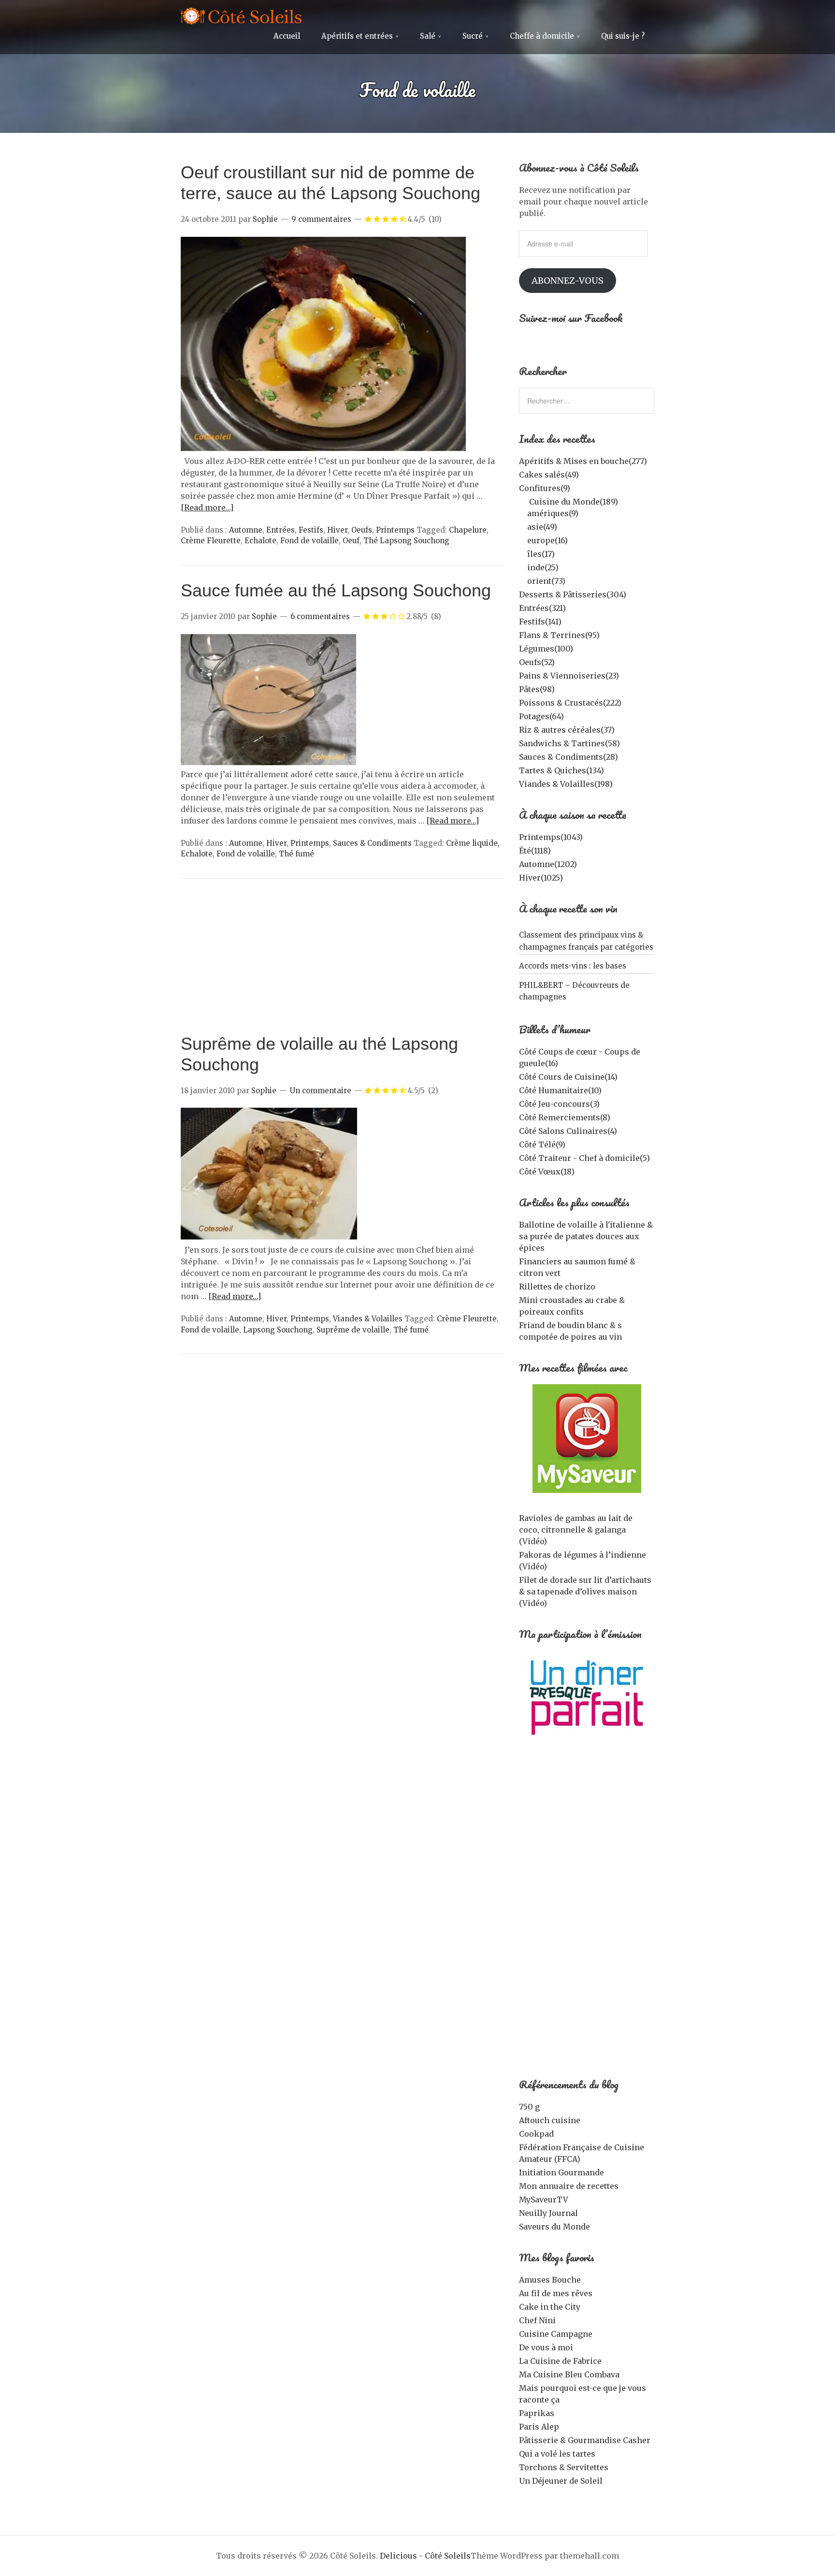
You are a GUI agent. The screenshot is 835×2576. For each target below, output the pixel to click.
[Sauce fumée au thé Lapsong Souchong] (268, 763)
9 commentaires (321, 219)
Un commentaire (321, 1091)
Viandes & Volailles (368, 1319)
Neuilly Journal (548, 2213)
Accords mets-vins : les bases (573, 966)
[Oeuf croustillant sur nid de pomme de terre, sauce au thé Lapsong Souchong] (324, 449)
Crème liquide (472, 843)
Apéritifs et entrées (357, 36)
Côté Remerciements (565, 1117)
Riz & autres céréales (567, 730)
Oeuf (351, 541)
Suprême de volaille (353, 1330)
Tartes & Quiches (561, 770)
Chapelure (468, 530)
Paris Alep (539, 2427)
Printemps (395, 530)
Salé (428, 36)
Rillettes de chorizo (557, 1287)
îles (541, 554)
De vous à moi (546, 2347)
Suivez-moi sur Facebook (571, 318)
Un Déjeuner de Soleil (561, 2481)
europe (547, 540)
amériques (553, 513)
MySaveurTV (544, 2200)
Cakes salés (549, 475)
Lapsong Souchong (278, 1330)
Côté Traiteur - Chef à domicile (584, 1158)
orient (546, 581)
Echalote (260, 541)
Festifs (311, 530)
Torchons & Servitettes (564, 2467)
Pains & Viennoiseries (569, 676)
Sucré (473, 36)
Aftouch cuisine (550, 2120)
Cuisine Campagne (556, 2334)
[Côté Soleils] (241, 17)
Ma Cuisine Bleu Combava (569, 2374)
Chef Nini (537, 2320)
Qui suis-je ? (623, 36)
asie (542, 527)
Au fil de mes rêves (556, 2293)
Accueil (287, 36)
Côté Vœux (547, 1172)
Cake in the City (550, 2307)
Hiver (337, 530)
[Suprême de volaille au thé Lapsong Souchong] (269, 1238)
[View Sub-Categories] (523, 501)
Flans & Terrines (559, 635)
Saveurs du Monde (554, 2227)
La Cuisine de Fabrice (560, 2361)
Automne (246, 530)
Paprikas (537, 2413)
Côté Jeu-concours (559, 1104)
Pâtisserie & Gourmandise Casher (585, 2440)
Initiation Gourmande (561, 2172)
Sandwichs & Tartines (569, 743)
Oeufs (362, 530)
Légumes (546, 649)
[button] (324, 345)
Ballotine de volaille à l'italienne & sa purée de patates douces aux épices (586, 1236)
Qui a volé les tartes (557, 2454)
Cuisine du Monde (574, 502)
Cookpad (536, 2134)
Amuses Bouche (550, 2280)
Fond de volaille (310, 541)
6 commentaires (320, 616)
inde (543, 567)
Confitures (545, 488)
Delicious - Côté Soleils (425, 2556)
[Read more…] (207, 507)
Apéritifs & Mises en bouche (583, 461)
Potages (541, 716)
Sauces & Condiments (372, 843)
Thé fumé (296, 854)
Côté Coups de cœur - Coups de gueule (580, 1057)
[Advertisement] (343, 961)
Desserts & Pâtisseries (573, 594)
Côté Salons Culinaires (568, 1131)
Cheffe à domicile (542, 36)
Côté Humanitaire (560, 1090)
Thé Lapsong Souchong (406, 541)
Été (535, 851)
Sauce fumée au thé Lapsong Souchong (336, 590)
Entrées (281, 530)
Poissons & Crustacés (570, 703)
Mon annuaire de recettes (569, 2186)
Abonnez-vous (568, 281)
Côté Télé (542, 1144)
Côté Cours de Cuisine (568, 1077)
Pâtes (537, 689)
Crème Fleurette (211, 541)
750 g (529, 2107)
